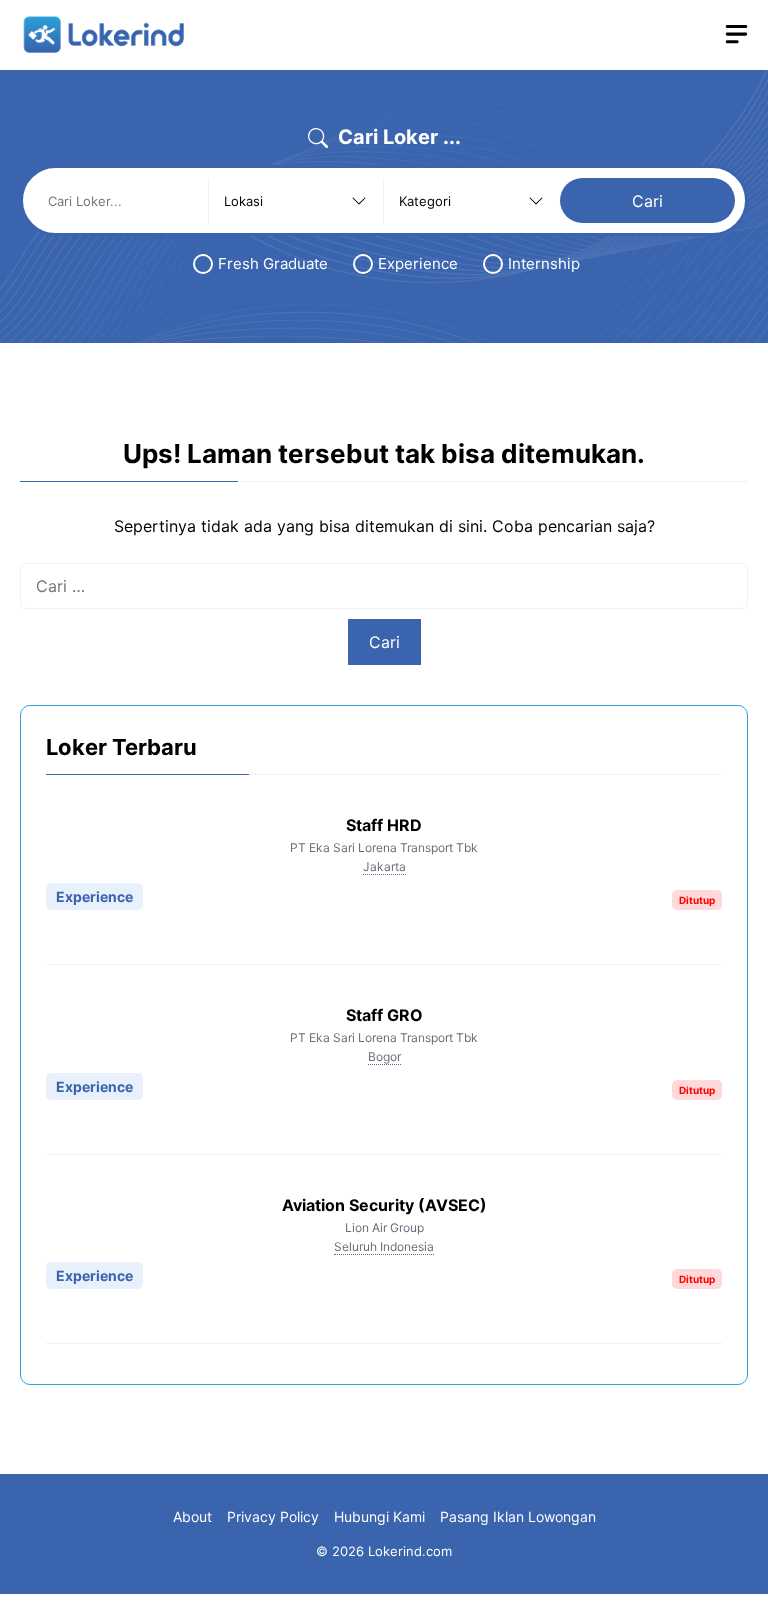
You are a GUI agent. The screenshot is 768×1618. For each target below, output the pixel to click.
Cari (647, 201)
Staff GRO (384, 1015)
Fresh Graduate (273, 263)
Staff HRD (384, 825)
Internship (544, 263)
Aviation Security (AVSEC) (384, 1205)
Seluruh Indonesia (384, 1246)
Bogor (384, 1056)
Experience (418, 263)
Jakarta (384, 866)
